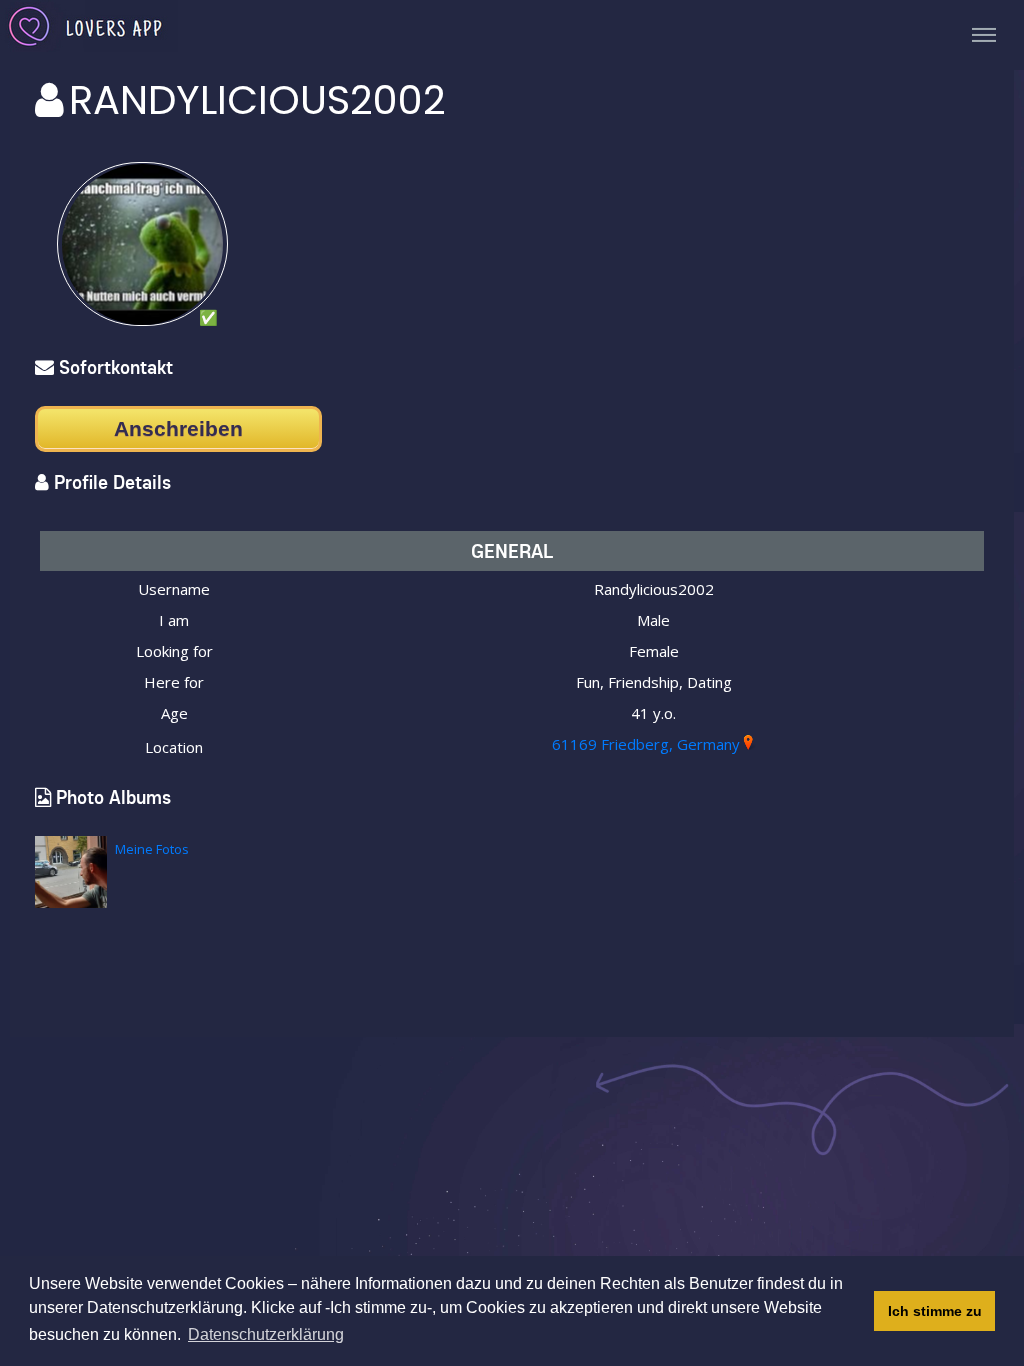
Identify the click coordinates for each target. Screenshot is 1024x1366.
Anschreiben (178, 428)
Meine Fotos (152, 849)
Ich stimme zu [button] (935, 1311)
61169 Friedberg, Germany (646, 744)
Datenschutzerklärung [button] (266, 1334)
